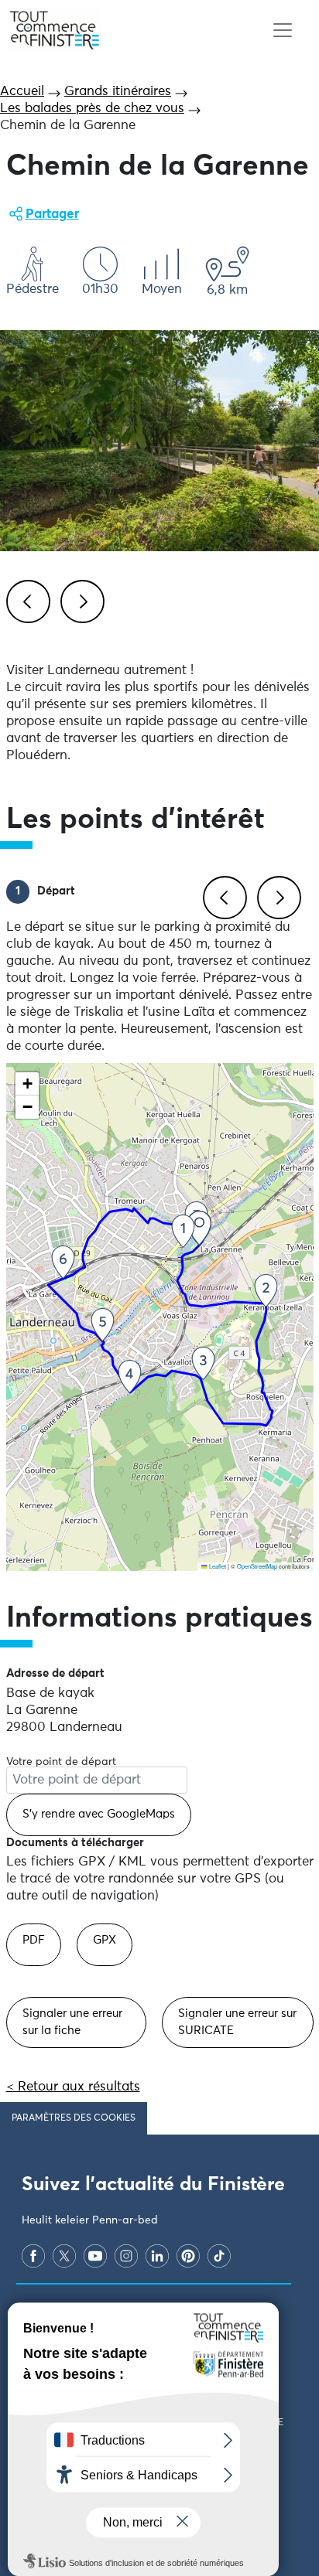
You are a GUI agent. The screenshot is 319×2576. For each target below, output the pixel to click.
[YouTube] (95, 2256)
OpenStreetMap (257, 1566)
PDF (34, 1940)
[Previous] (26, 599)
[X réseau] (64, 2256)
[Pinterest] (188, 2256)
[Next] (80, 599)
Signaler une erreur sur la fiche (72, 2022)
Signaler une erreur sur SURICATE (237, 2022)
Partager (52, 215)
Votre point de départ (61, 1762)
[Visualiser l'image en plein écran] (159, 441)
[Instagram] (126, 2256)
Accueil (22, 92)
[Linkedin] (157, 2256)
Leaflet (217, 1566)
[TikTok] (219, 2256)
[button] (199, 1228)
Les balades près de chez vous (92, 109)
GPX (105, 1940)
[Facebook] (33, 2256)
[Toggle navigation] (282, 31)
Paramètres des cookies (74, 2118)
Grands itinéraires (118, 92)
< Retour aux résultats (73, 2087)
